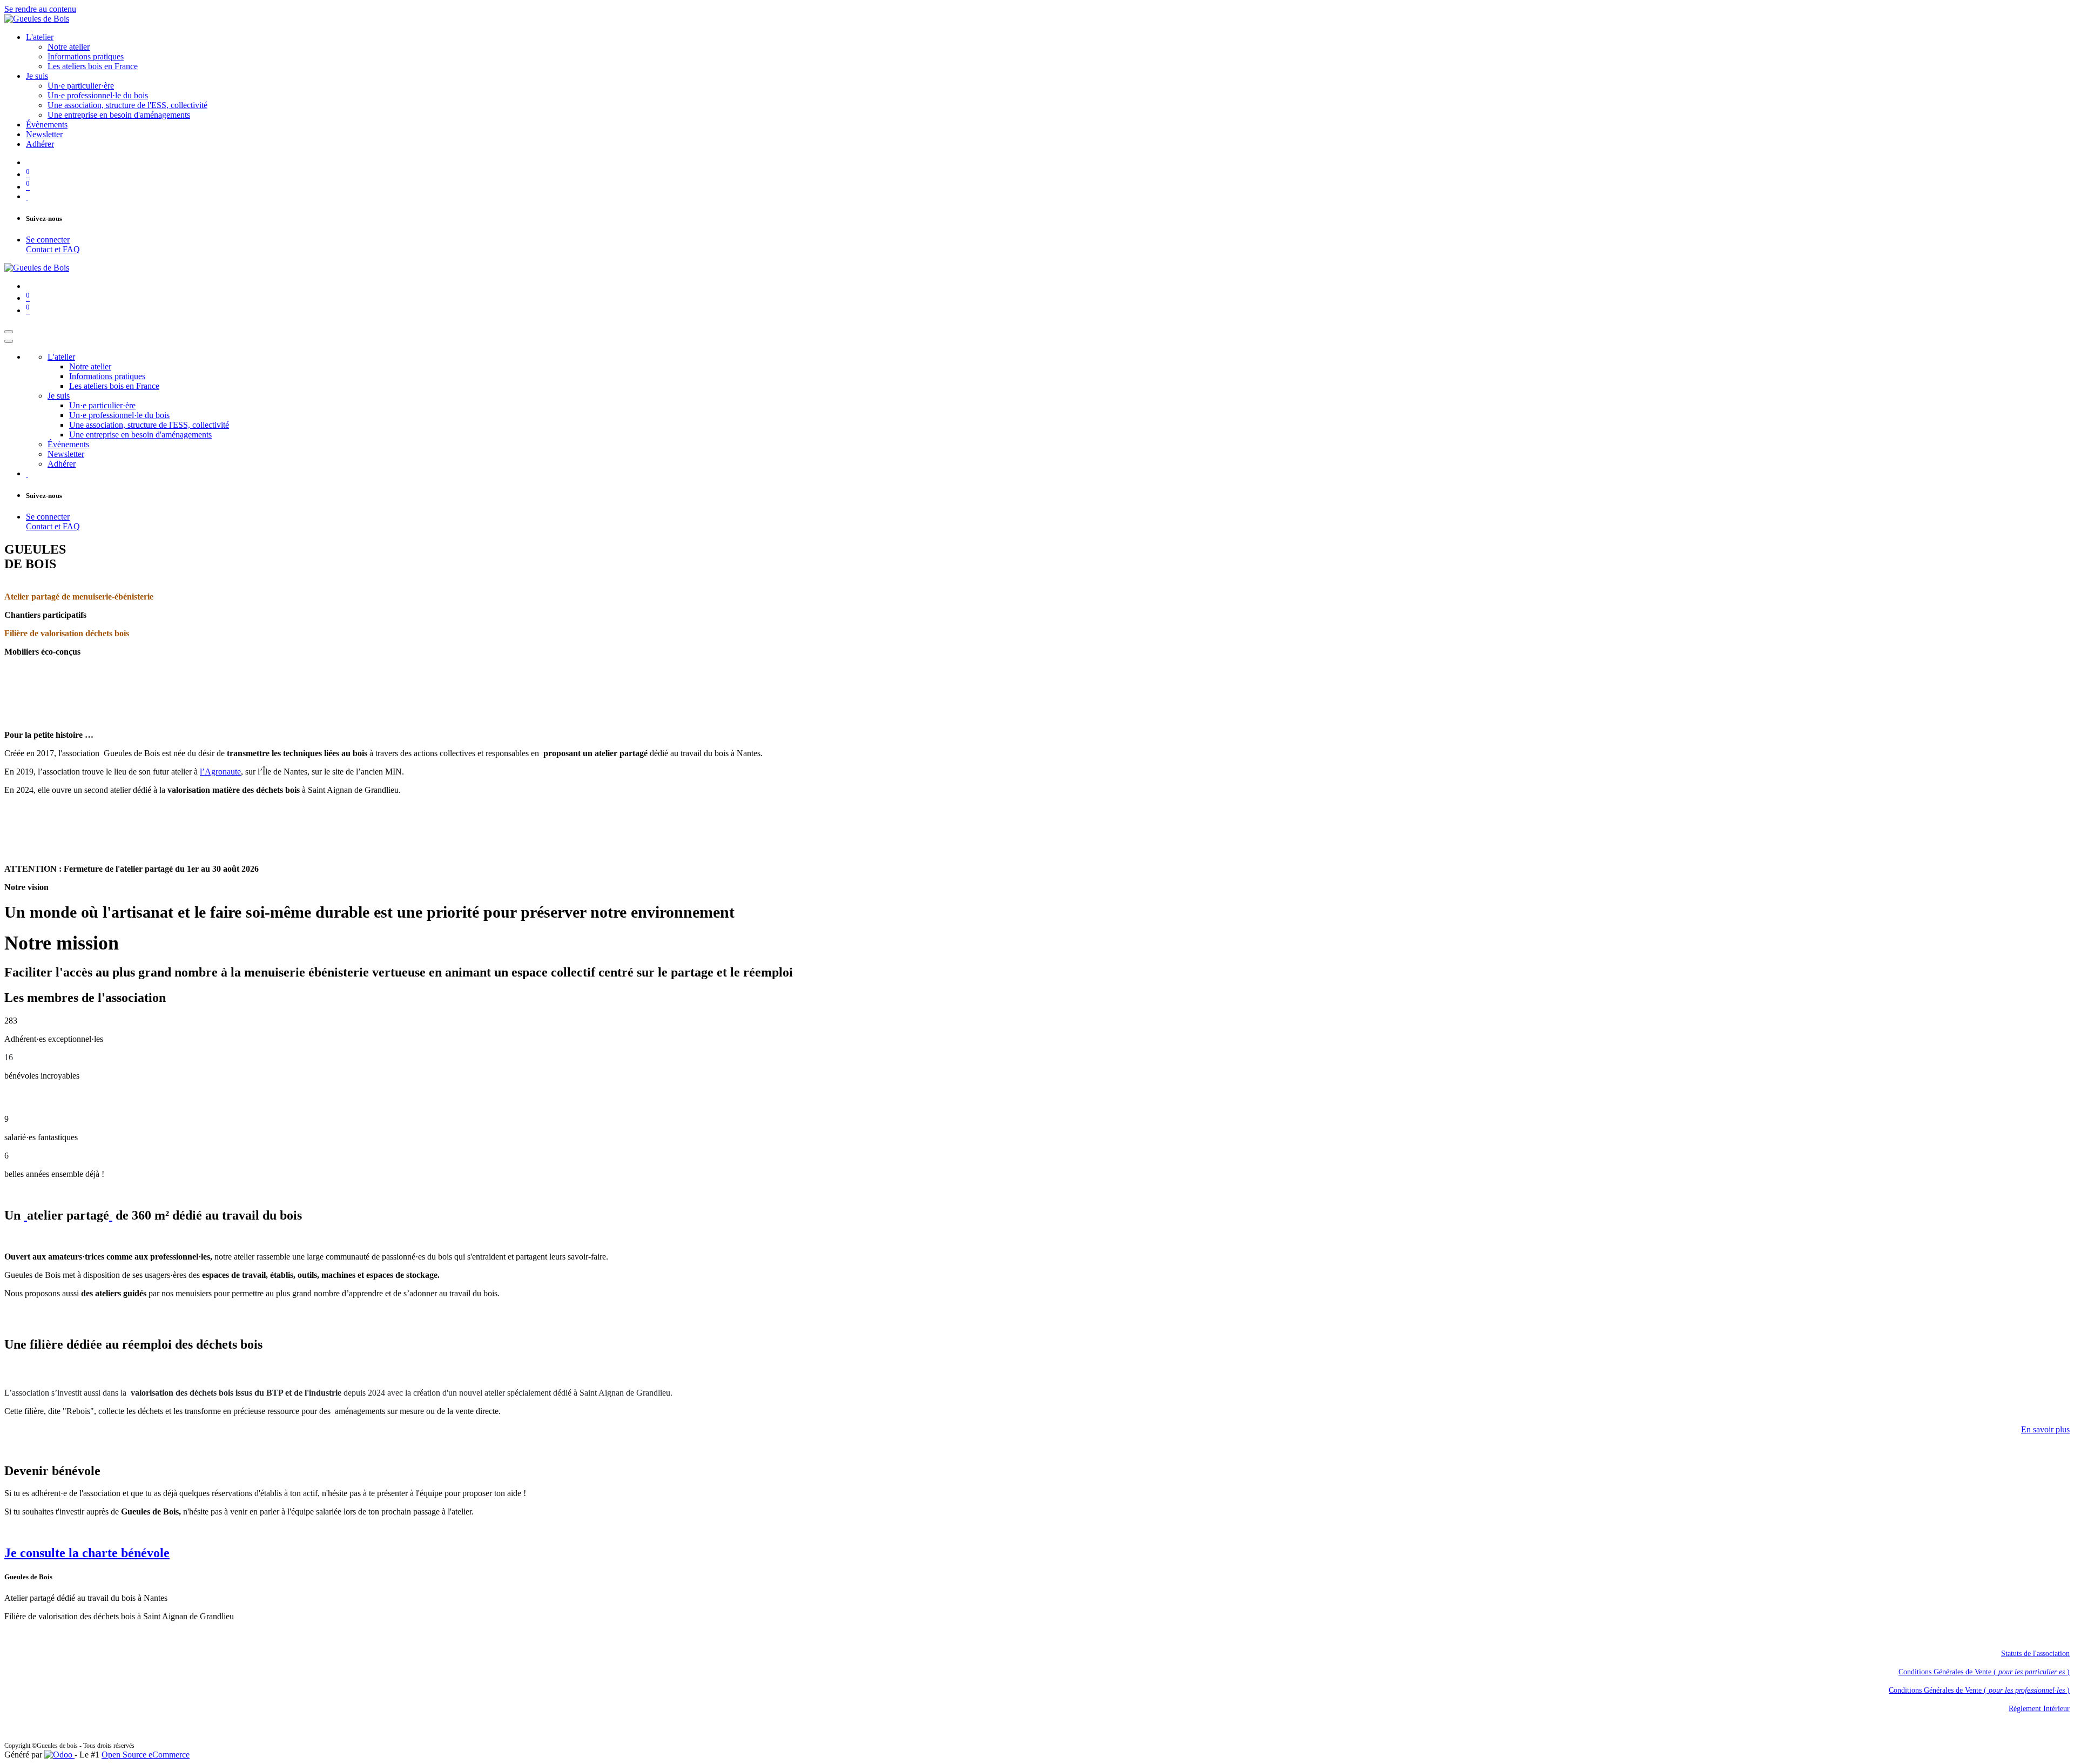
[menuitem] (40, 37)
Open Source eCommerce (146, 1755)
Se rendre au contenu (40, 9)
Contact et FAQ (53, 249)
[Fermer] (9, 341)
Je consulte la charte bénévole (87, 1553)
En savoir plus (2045, 1429)
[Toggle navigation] (9, 332)
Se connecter (48, 240)
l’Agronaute (220, 772)
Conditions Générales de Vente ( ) (1984, 1672)
